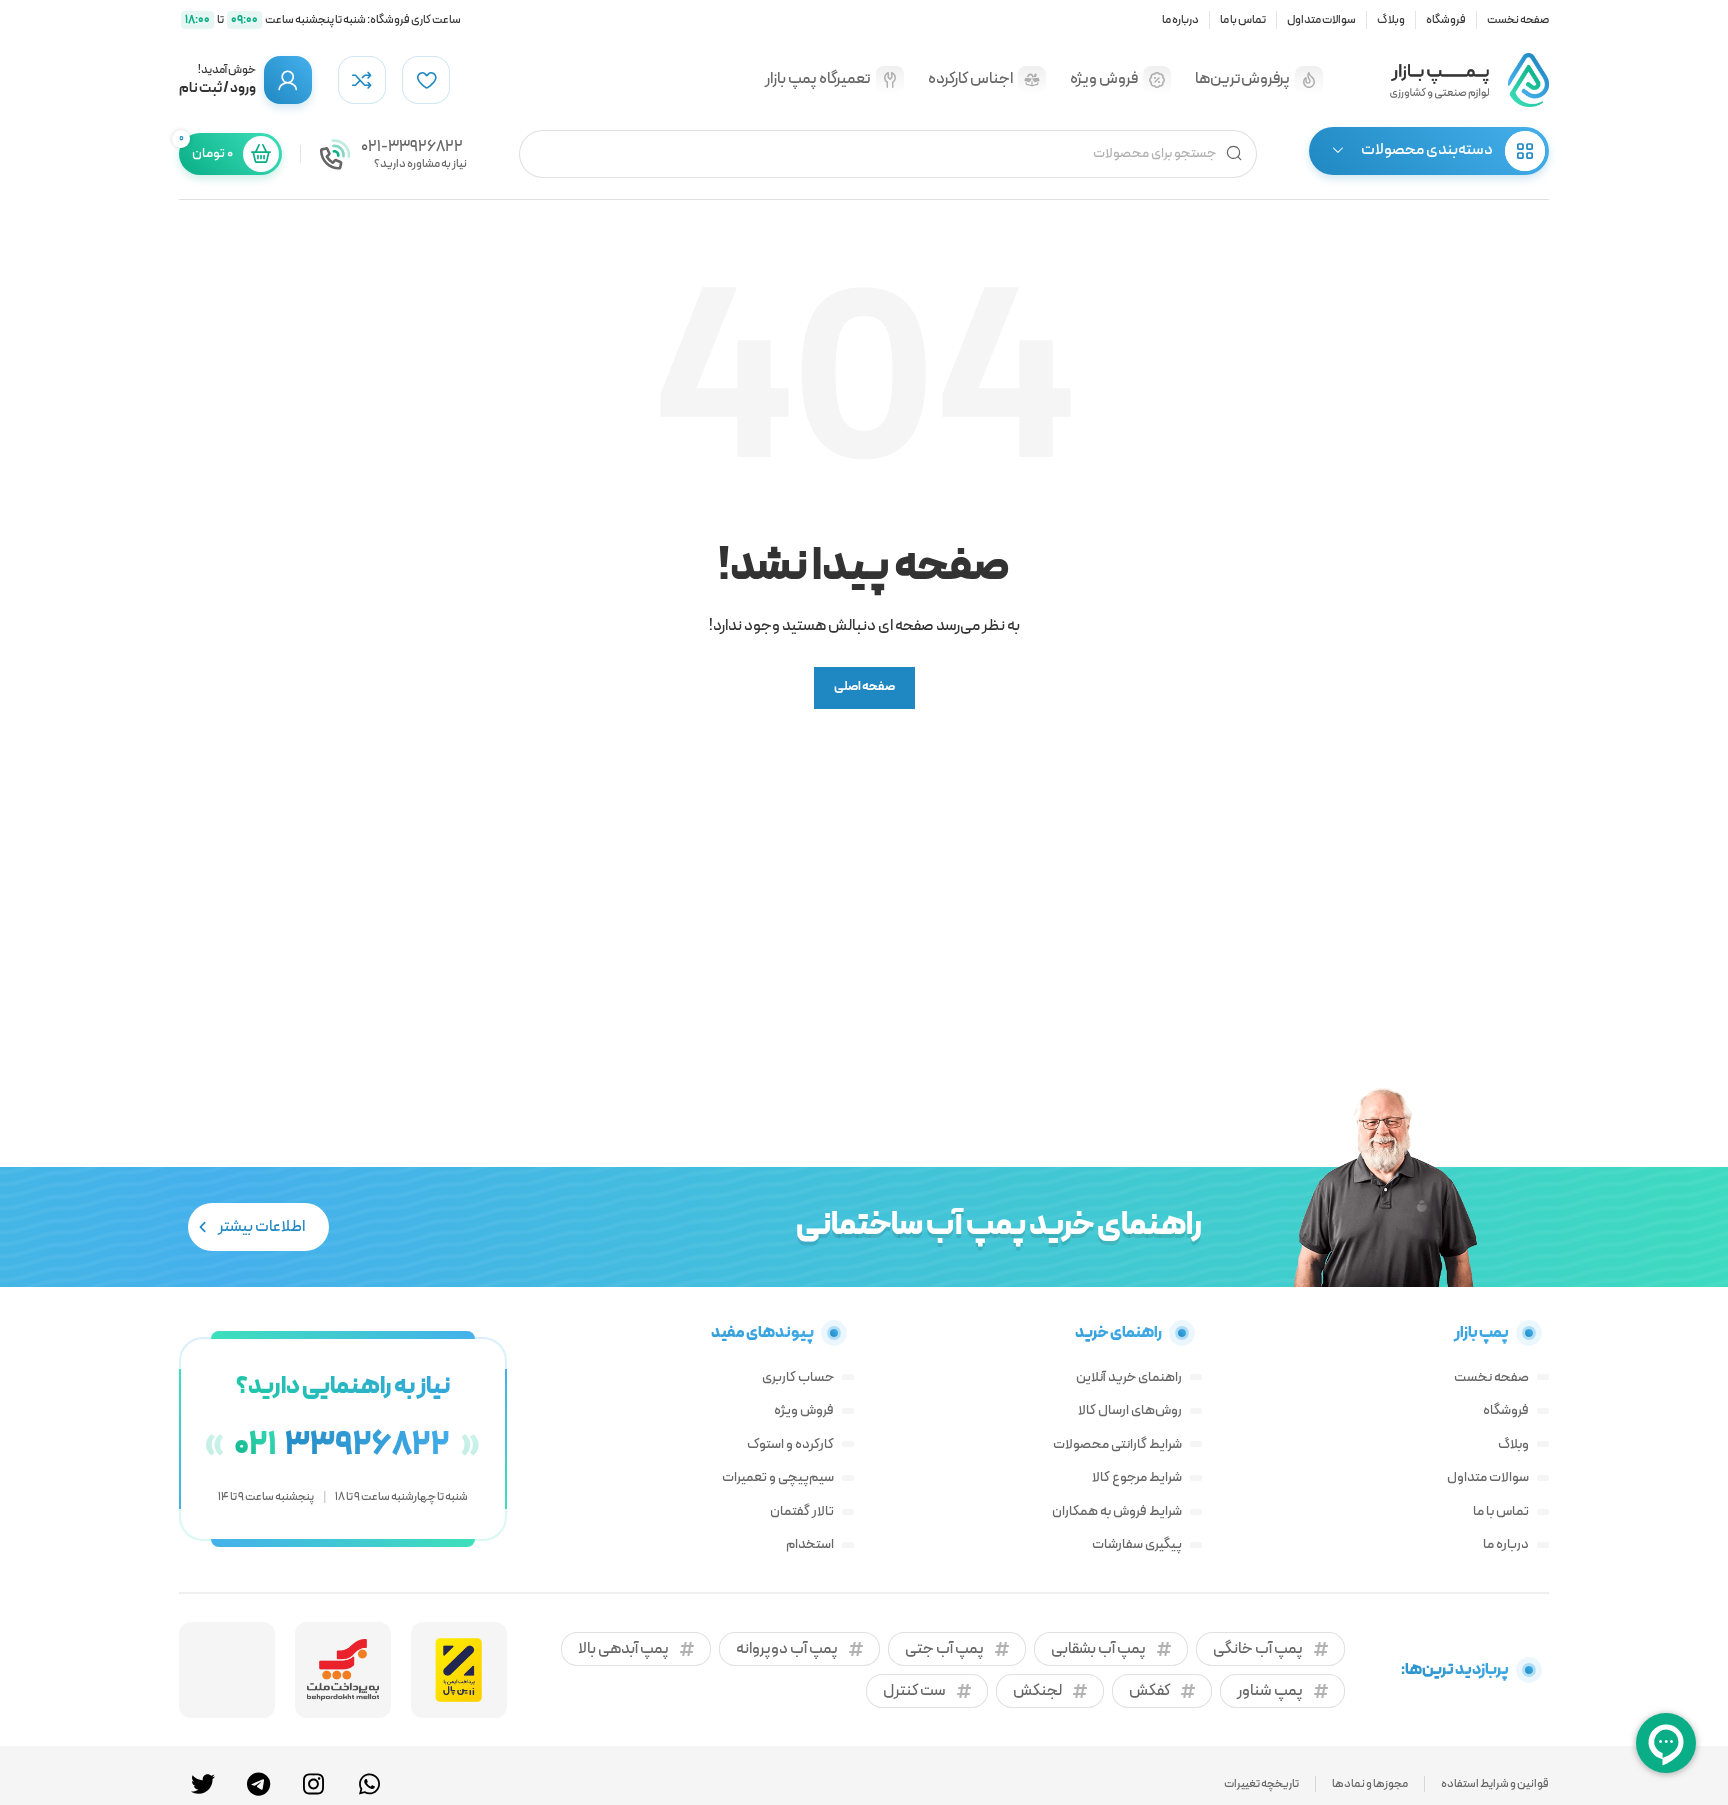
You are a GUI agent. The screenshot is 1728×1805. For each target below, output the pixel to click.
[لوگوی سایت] (1469, 79)
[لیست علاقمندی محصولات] (426, 80)
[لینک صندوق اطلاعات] (393, 154)
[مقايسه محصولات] (362, 80)
